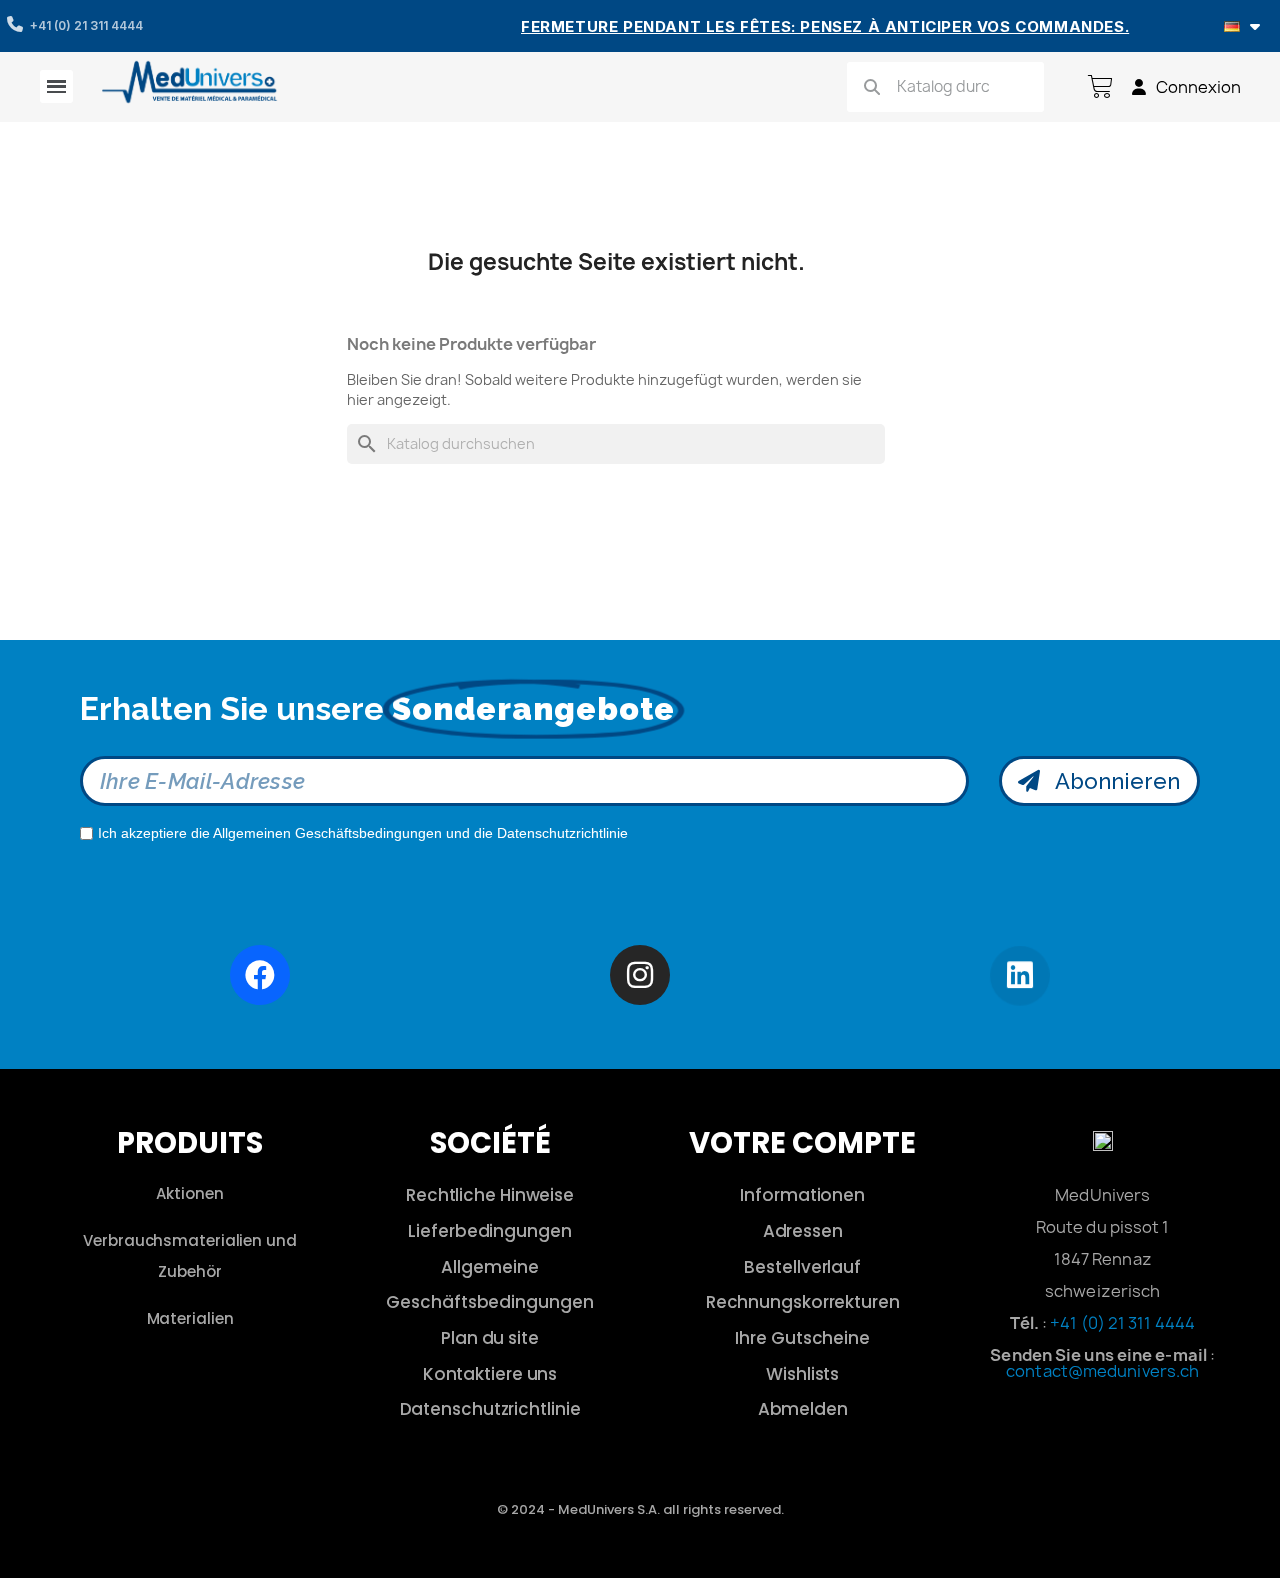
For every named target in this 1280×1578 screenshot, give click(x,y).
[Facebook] (260, 975)
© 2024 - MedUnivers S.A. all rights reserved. (640, 1509)
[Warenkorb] (1100, 86)
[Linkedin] (1020, 976)
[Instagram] (640, 975)
